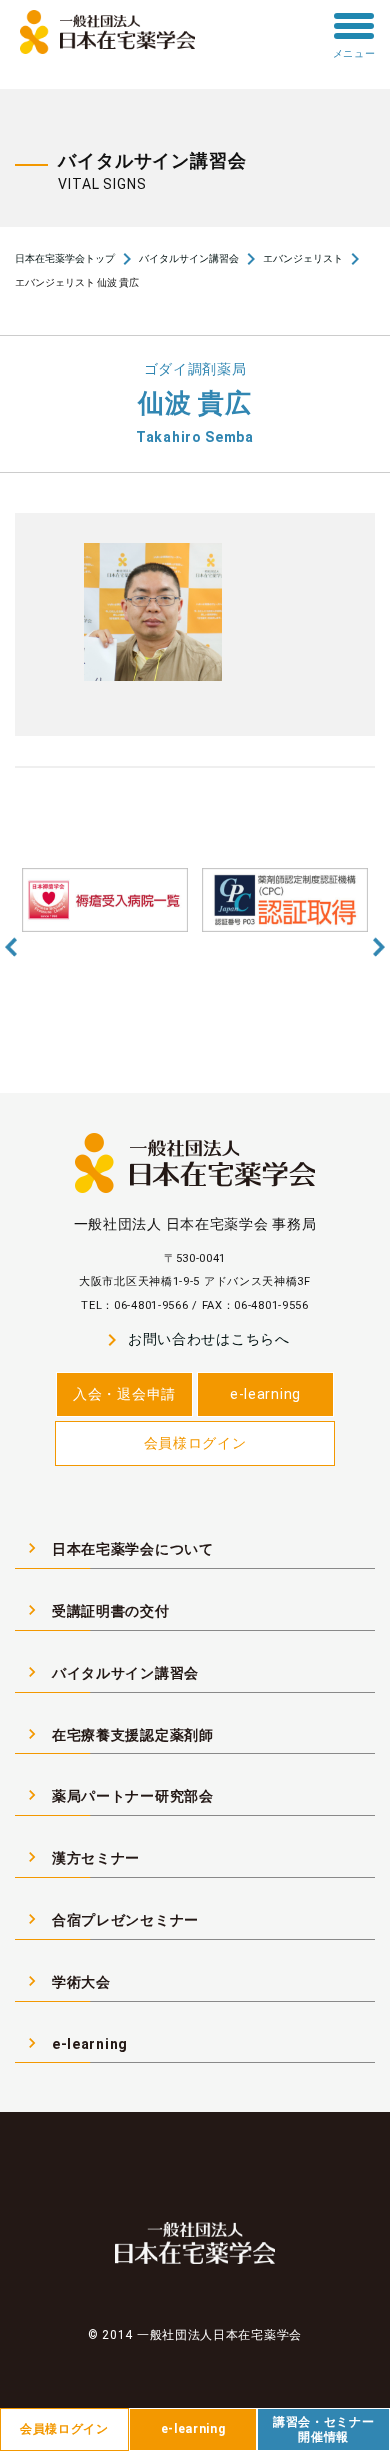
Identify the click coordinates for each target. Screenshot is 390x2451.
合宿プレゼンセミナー (110, 1919)
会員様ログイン (195, 1443)
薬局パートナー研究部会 (118, 1795)
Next (379, 946)
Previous (11, 946)
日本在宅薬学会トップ (65, 258)
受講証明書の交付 (96, 1610)
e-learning (265, 1394)
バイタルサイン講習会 (189, 258)
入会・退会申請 (124, 1394)
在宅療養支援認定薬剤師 (118, 1734)
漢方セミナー (81, 1857)
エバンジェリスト (303, 258)
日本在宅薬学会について (118, 1548)
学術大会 (66, 1981)
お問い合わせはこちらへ (194, 1340)
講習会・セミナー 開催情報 (324, 2429)
